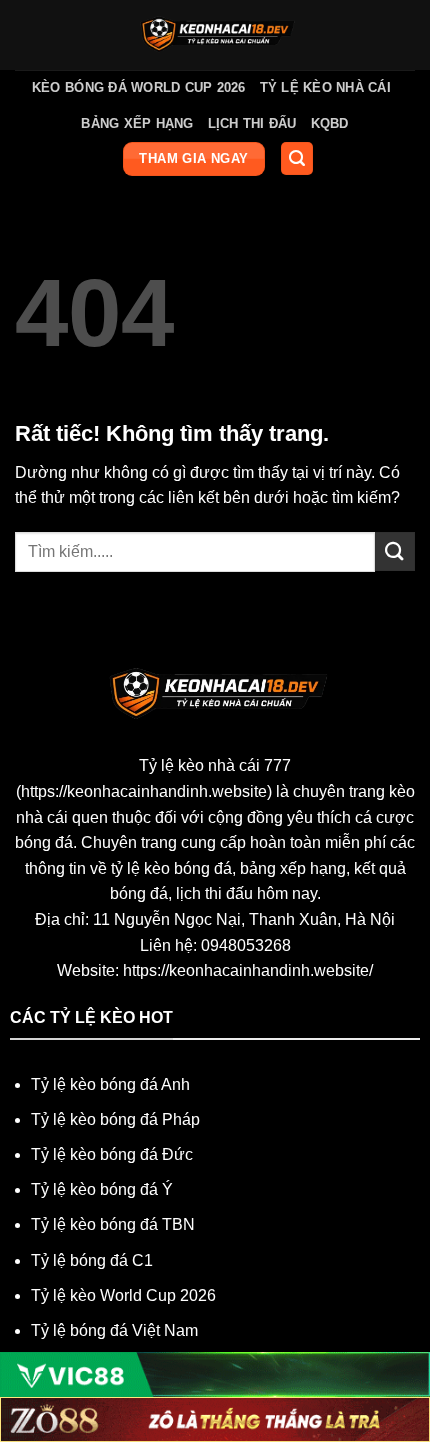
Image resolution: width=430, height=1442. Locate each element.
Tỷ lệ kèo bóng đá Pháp (115, 1119)
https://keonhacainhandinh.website (144, 791)
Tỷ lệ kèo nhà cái (325, 87)
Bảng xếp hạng (137, 123)
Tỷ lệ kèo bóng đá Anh (110, 1084)
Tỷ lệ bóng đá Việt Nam (114, 1330)
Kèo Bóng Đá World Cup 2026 (139, 87)
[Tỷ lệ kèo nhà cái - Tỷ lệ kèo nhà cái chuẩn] (215, 35)
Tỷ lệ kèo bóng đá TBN (113, 1224)
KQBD (330, 123)
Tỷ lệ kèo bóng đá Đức (112, 1154)
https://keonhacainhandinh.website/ (248, 970)
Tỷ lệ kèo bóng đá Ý (102, 1189)
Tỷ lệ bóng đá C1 (92, 1260)
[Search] (297, 158)
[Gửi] (395, 551)
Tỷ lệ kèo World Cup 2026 (123, 1295)
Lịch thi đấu (252, 123)
